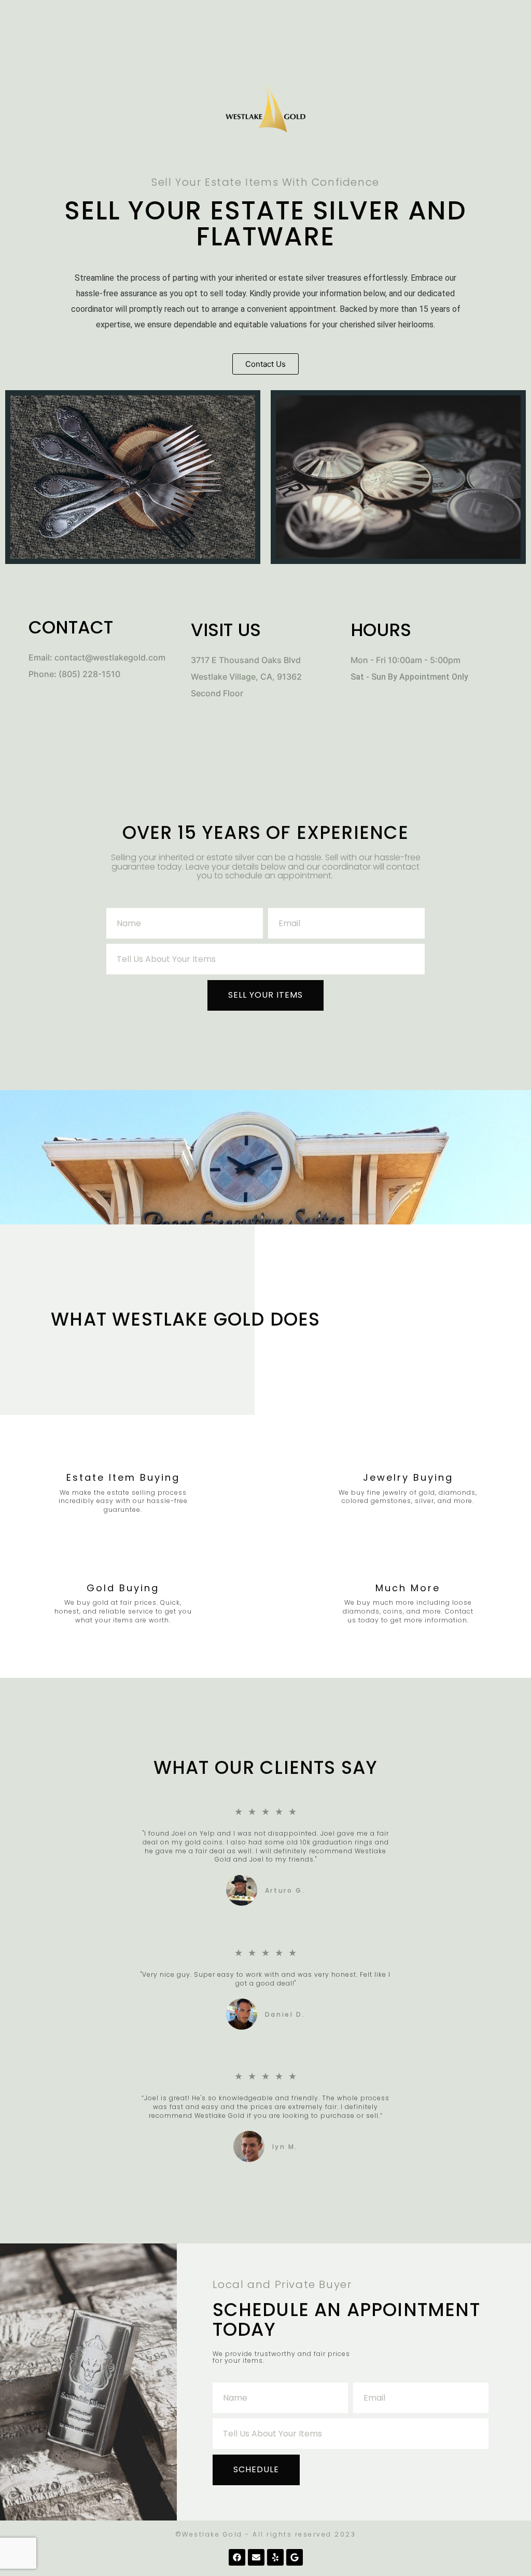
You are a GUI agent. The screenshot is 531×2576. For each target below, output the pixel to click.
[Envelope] (256, 2557)
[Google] (295, 2557)
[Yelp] (275, 2557)
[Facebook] (237, 2557)
